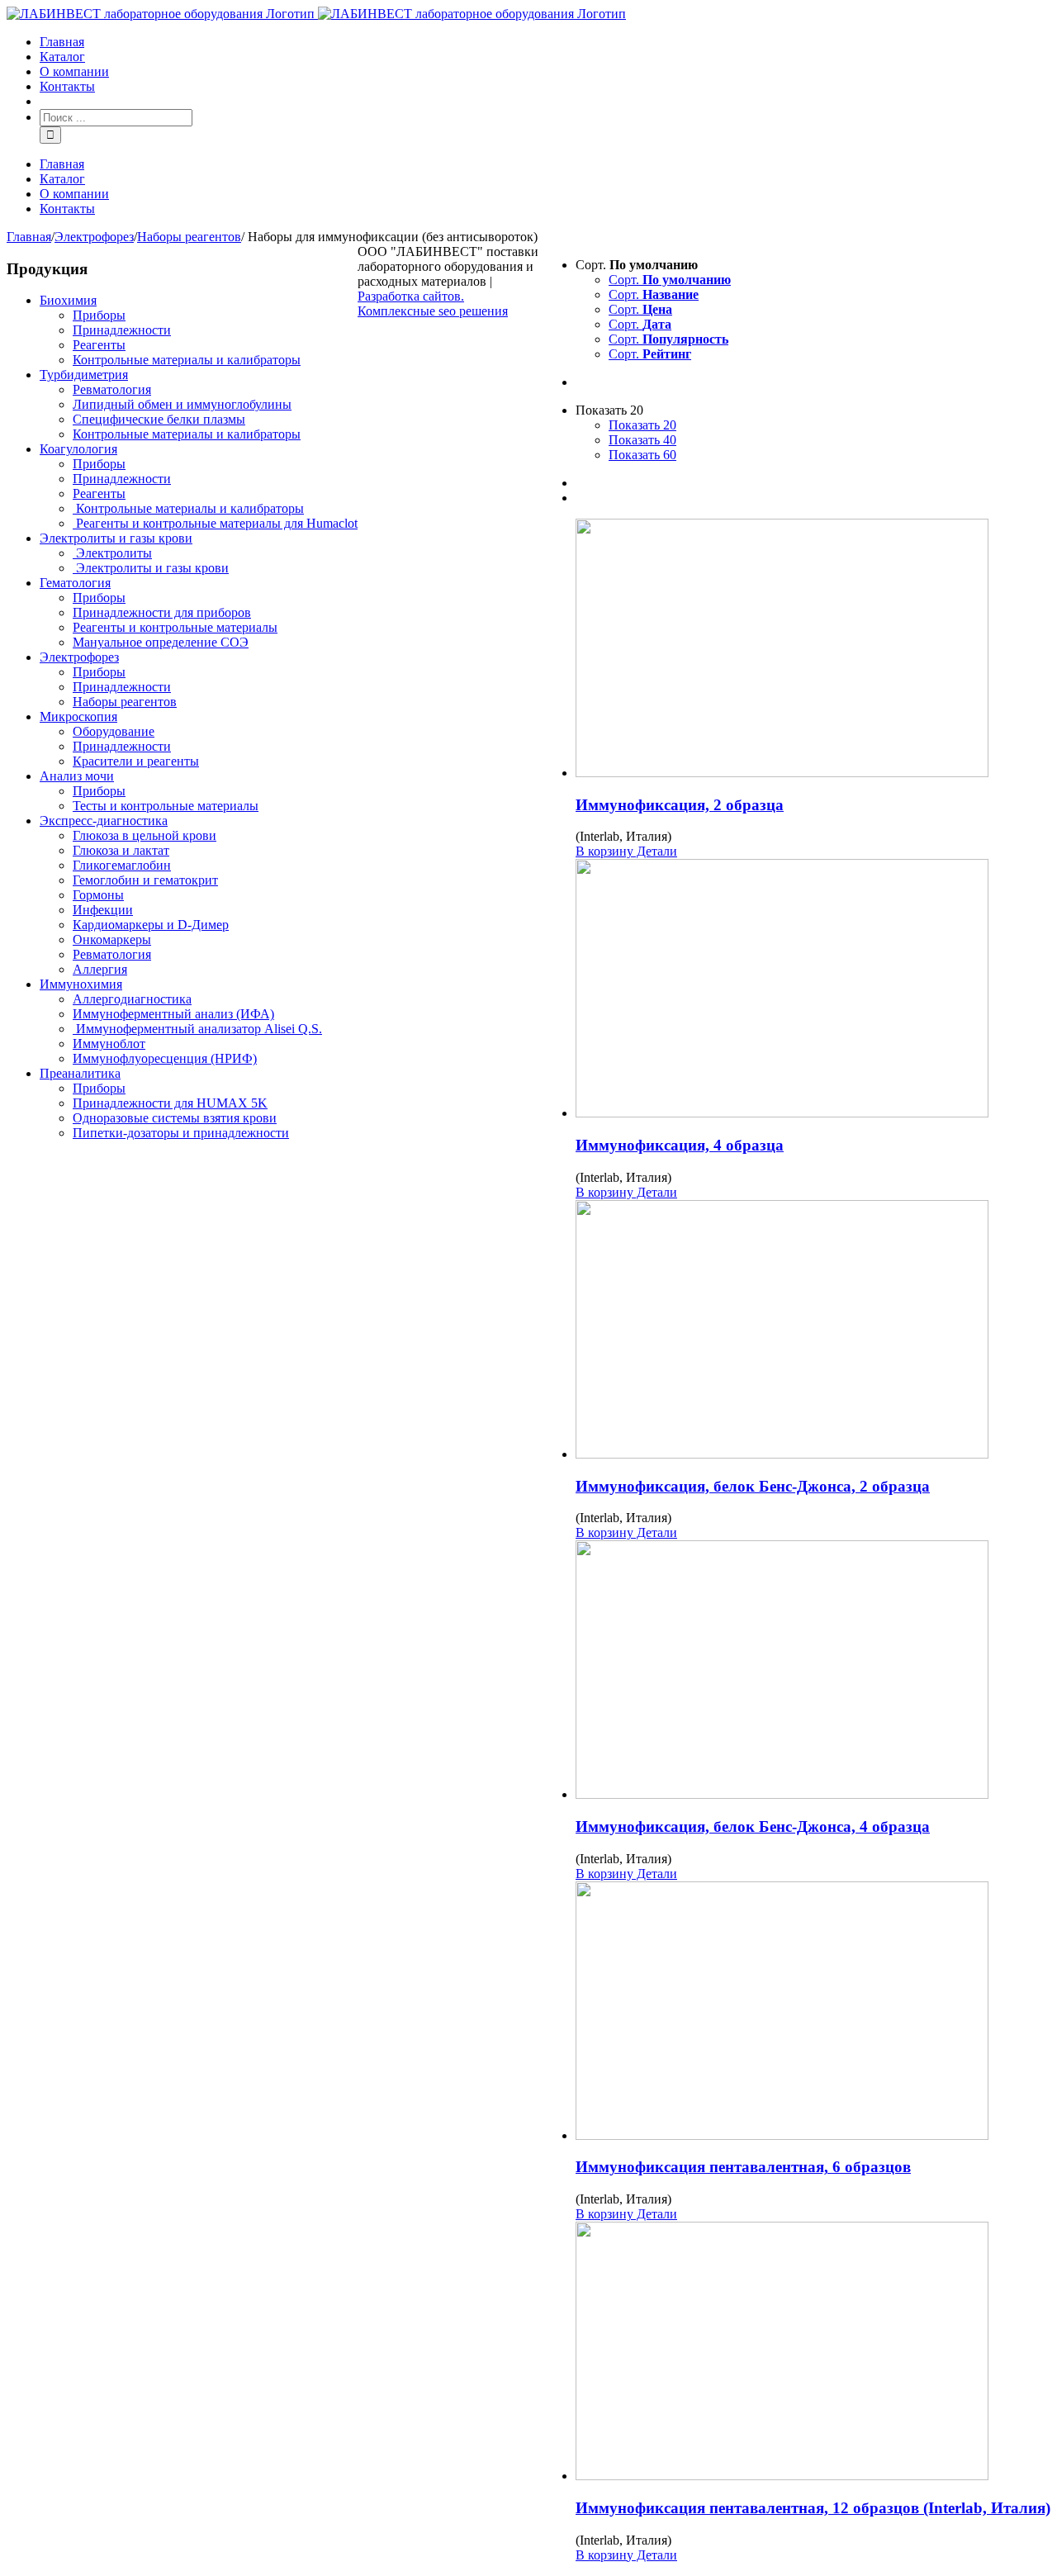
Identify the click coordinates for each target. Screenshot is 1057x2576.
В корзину (604, 851)
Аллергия (100, 969)
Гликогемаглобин (122, 865)
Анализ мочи (77, 776)
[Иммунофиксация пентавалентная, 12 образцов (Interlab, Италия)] (813, 2353)
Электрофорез (79, 657)
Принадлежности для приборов (162, 612)
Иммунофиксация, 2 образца (680, 805)
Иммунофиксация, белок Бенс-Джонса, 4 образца (753, 1826)
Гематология (75, 583)
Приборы (99, 315)
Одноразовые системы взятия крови (175, 1118)
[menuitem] (545, 42)
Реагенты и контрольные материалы (175, 627)
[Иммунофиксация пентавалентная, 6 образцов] (813, 2012)
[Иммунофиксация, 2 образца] (813, 650)
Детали (655, 851)
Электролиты (112, 553)
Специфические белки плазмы (159, 419)
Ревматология (112, 389)
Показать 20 (642, 425)
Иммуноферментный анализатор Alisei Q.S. (197, 1029)
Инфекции (103, 910)
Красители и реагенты (136, 761)
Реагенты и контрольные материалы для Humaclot (215, 523)
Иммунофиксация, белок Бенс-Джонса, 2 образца (753, 1486)
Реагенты (99, 345)
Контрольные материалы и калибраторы (187, 360)
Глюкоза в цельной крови (145, 835)
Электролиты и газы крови (116, 538)
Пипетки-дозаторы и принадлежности (181, 1133)
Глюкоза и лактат (121, 850)
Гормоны (98, 895)
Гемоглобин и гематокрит (145, 880)
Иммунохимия (81, 984)
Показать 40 (642, 440)
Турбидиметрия (84, 375)
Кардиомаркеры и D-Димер (151, 925)
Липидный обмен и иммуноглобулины (182, 404)
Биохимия (68, 300)
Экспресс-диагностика (104, 821)
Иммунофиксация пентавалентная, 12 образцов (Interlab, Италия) (813, 2508)
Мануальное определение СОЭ (161, 642)
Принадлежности (122, 330)
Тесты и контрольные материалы (166, 806)
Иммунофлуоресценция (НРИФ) (165, 1058)
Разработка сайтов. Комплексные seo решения (433, 304)
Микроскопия (78, 716)
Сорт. (670, 280)
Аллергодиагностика (132, 999)
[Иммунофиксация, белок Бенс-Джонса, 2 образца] (813, 1331)
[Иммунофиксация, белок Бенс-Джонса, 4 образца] (813, 1671)
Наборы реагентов (125, 702)
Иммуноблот (109, 1044)
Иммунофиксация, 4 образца (680, 1145)
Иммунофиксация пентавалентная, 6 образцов (743, 2167)
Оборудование (114, 731)
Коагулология (78, 449)
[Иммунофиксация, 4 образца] (813, 990)
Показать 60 (642, 455)
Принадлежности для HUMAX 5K (170, 1103)
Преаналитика (80, 1073)
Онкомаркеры (112, 939)
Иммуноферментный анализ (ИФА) (173, 1014)
